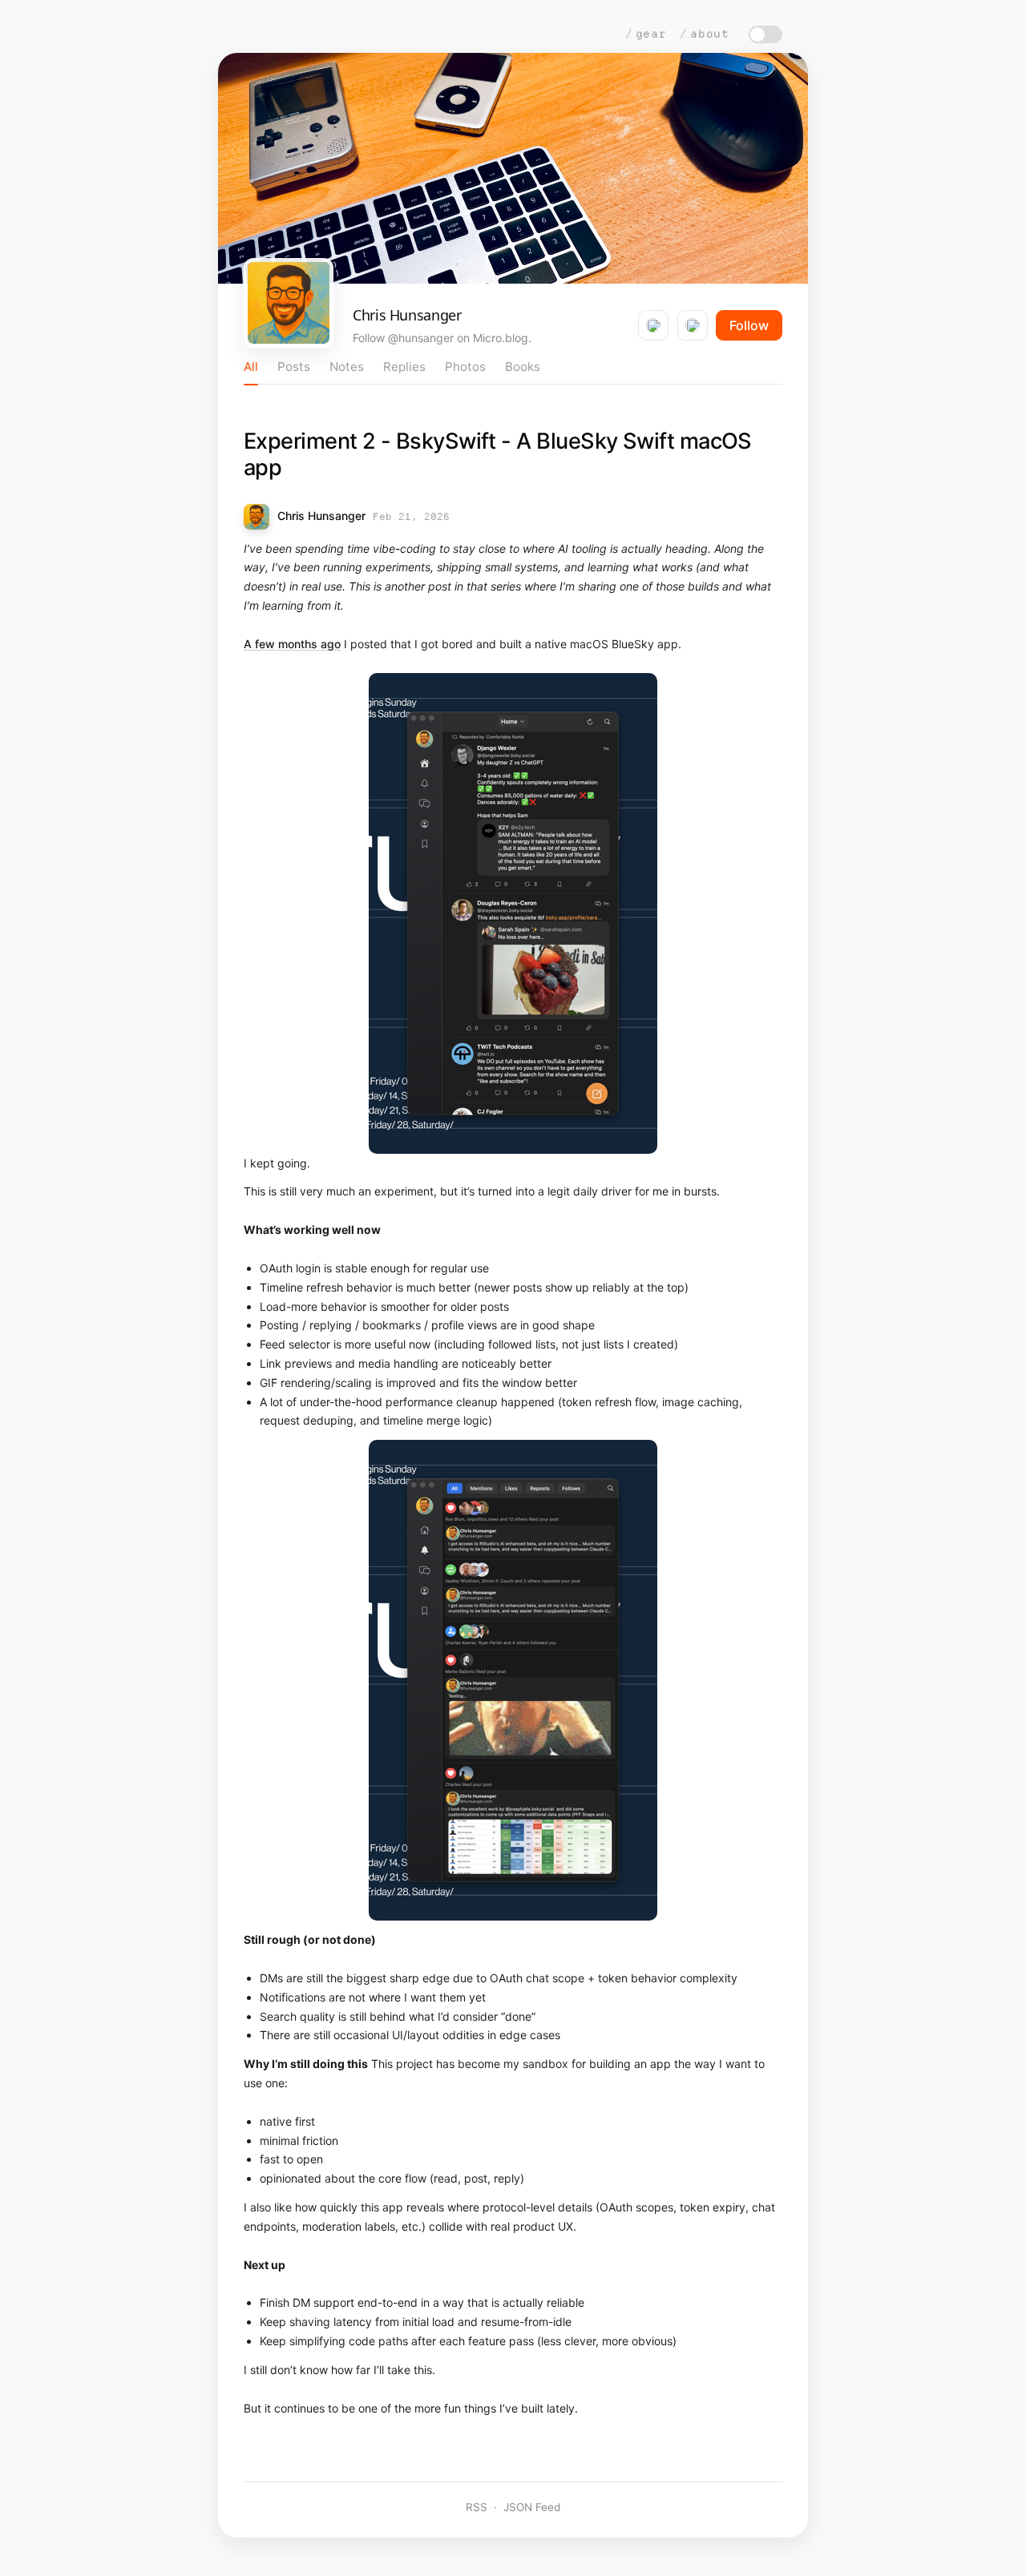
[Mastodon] (693, 325)
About (710, 34)
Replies (404, 367)
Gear (651, 34)
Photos (465, 367)
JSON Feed (532, 2507)
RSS (477, 2507)
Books (523, 367)
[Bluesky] (653, 325)
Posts (294, 367)
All (251, 367)
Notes (347, 367)
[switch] (765, 34)
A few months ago (292, 644)
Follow (749, 325)
